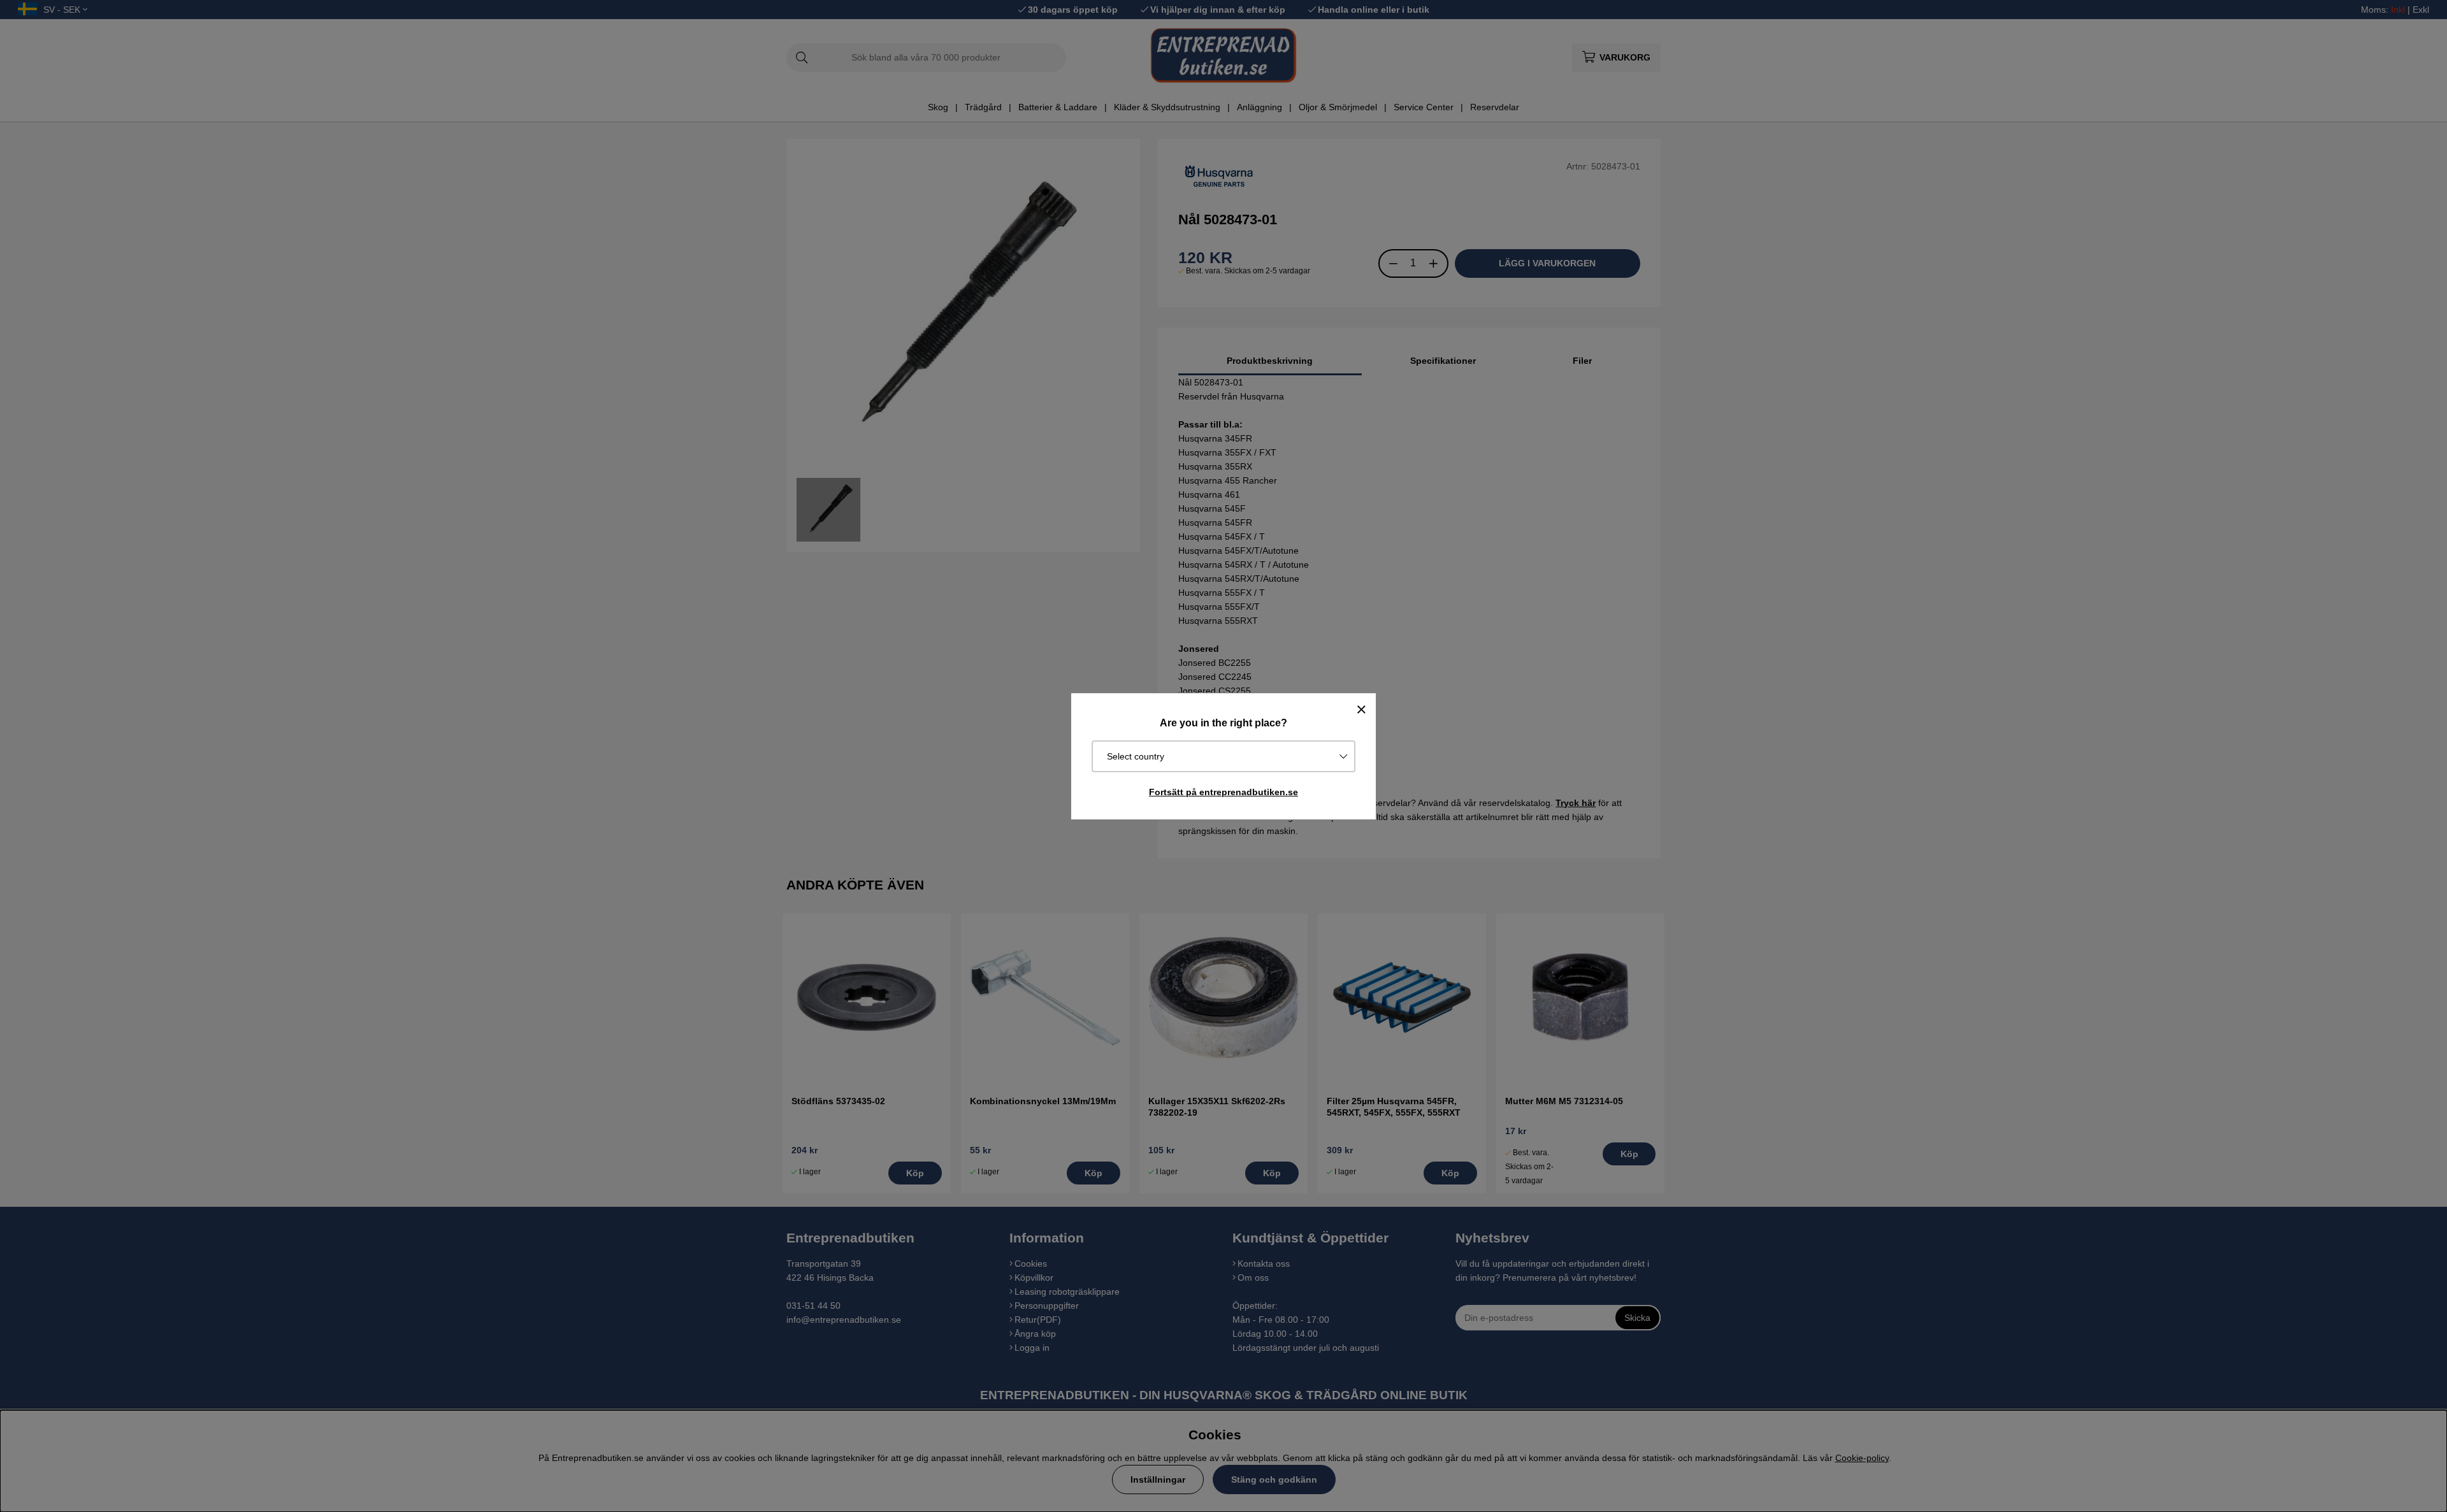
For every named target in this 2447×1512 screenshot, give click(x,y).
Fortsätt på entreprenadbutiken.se (1223, 792)
